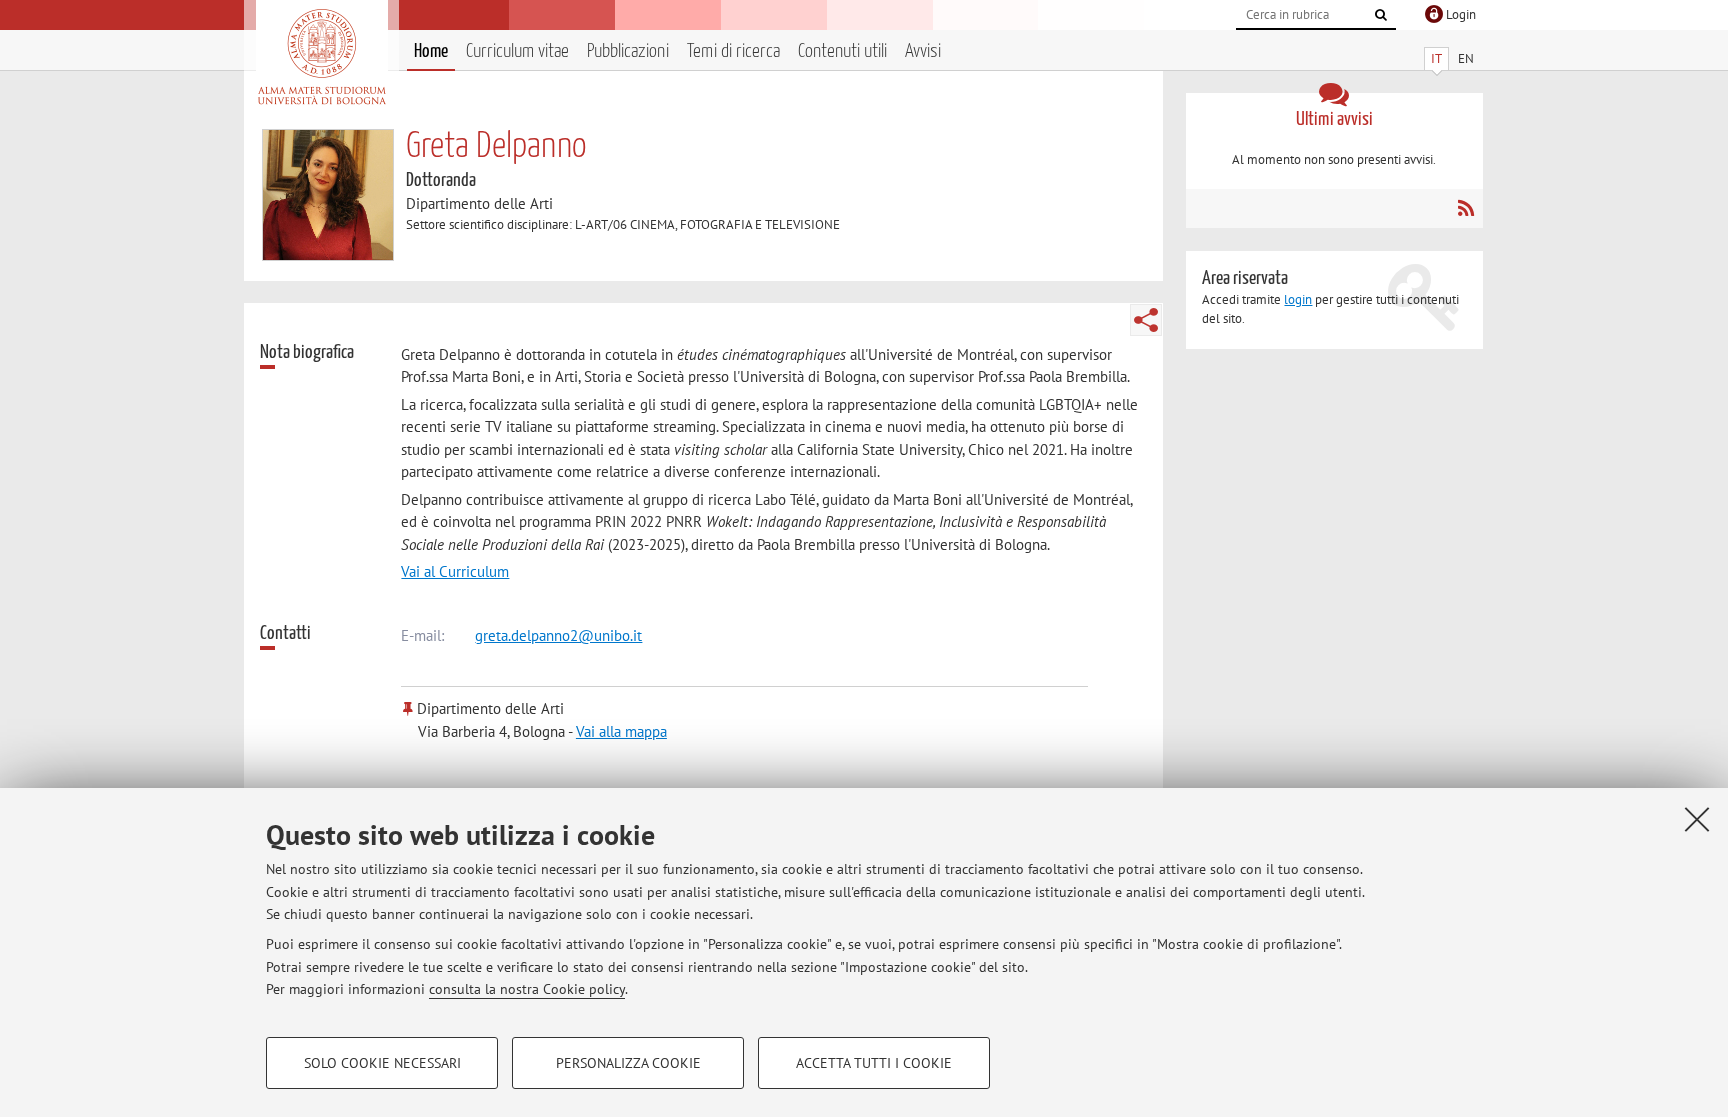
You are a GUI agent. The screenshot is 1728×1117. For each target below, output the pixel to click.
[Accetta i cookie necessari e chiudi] (1697, 819)
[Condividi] (1146, 320)
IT (1436, 58)
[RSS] (1465, 208)
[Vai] (1381, 15)
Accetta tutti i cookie (874, 1063)
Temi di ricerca (733, 51)
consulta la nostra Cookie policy (527, 989)
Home (431, 51)
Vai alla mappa (621, 731)
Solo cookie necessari (382, 1063)
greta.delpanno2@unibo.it (558, 635)
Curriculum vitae (517, 51)
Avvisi (923, 51)
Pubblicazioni (628, 51)
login (1298, 299)
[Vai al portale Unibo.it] (321, 57)
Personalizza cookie (628, 1063)
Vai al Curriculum (455, 571)
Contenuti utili (842, 51)
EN (1466, 58)
